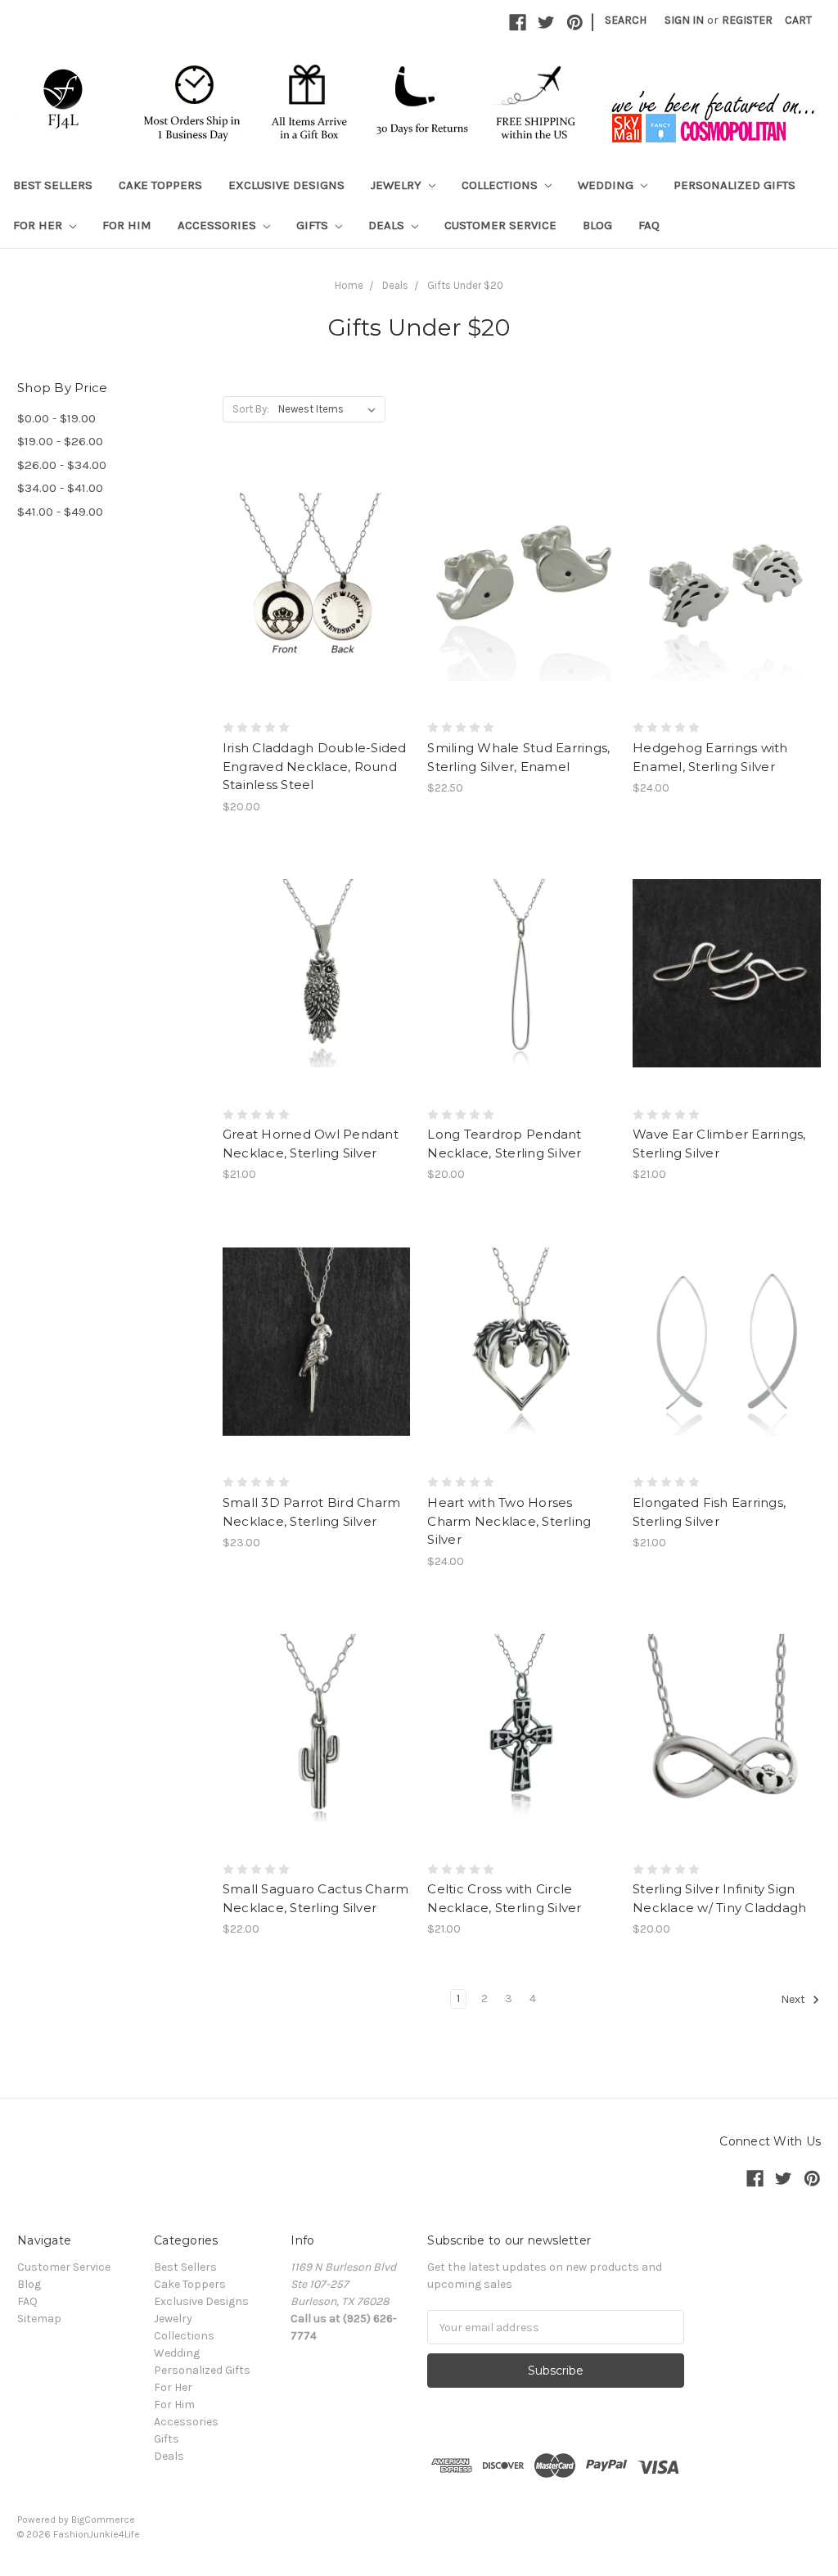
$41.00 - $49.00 (60, 512)
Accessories (219, 225)
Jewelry (398, 185)
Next (794, 2000)
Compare (311, 587)
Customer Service (500, 225)
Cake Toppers (160, 185)
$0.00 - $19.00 (56, 418)
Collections (501, 185)
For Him (127, 225)
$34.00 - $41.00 (60, 488)
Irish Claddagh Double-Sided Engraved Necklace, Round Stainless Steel (315, 766)
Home (349, 285)
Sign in (684, 20)
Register (747, 20)
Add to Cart (316, 616)
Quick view (317, 557)
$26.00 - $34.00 (62, 465)
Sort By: (251, 409)
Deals (388, 225)
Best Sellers (53, 185)
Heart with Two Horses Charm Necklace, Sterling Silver (509, 1521)
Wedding (607, 185)
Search (626, 20)
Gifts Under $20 (465, 285)
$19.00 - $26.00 (60, 441)
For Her (39, 225)
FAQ (649, 225)
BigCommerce (103, 2520)
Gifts (314, 225)
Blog (597, 225)
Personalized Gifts (734, 185)
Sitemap (39, 2319)
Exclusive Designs (286, 185)
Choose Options (317, 1370)
